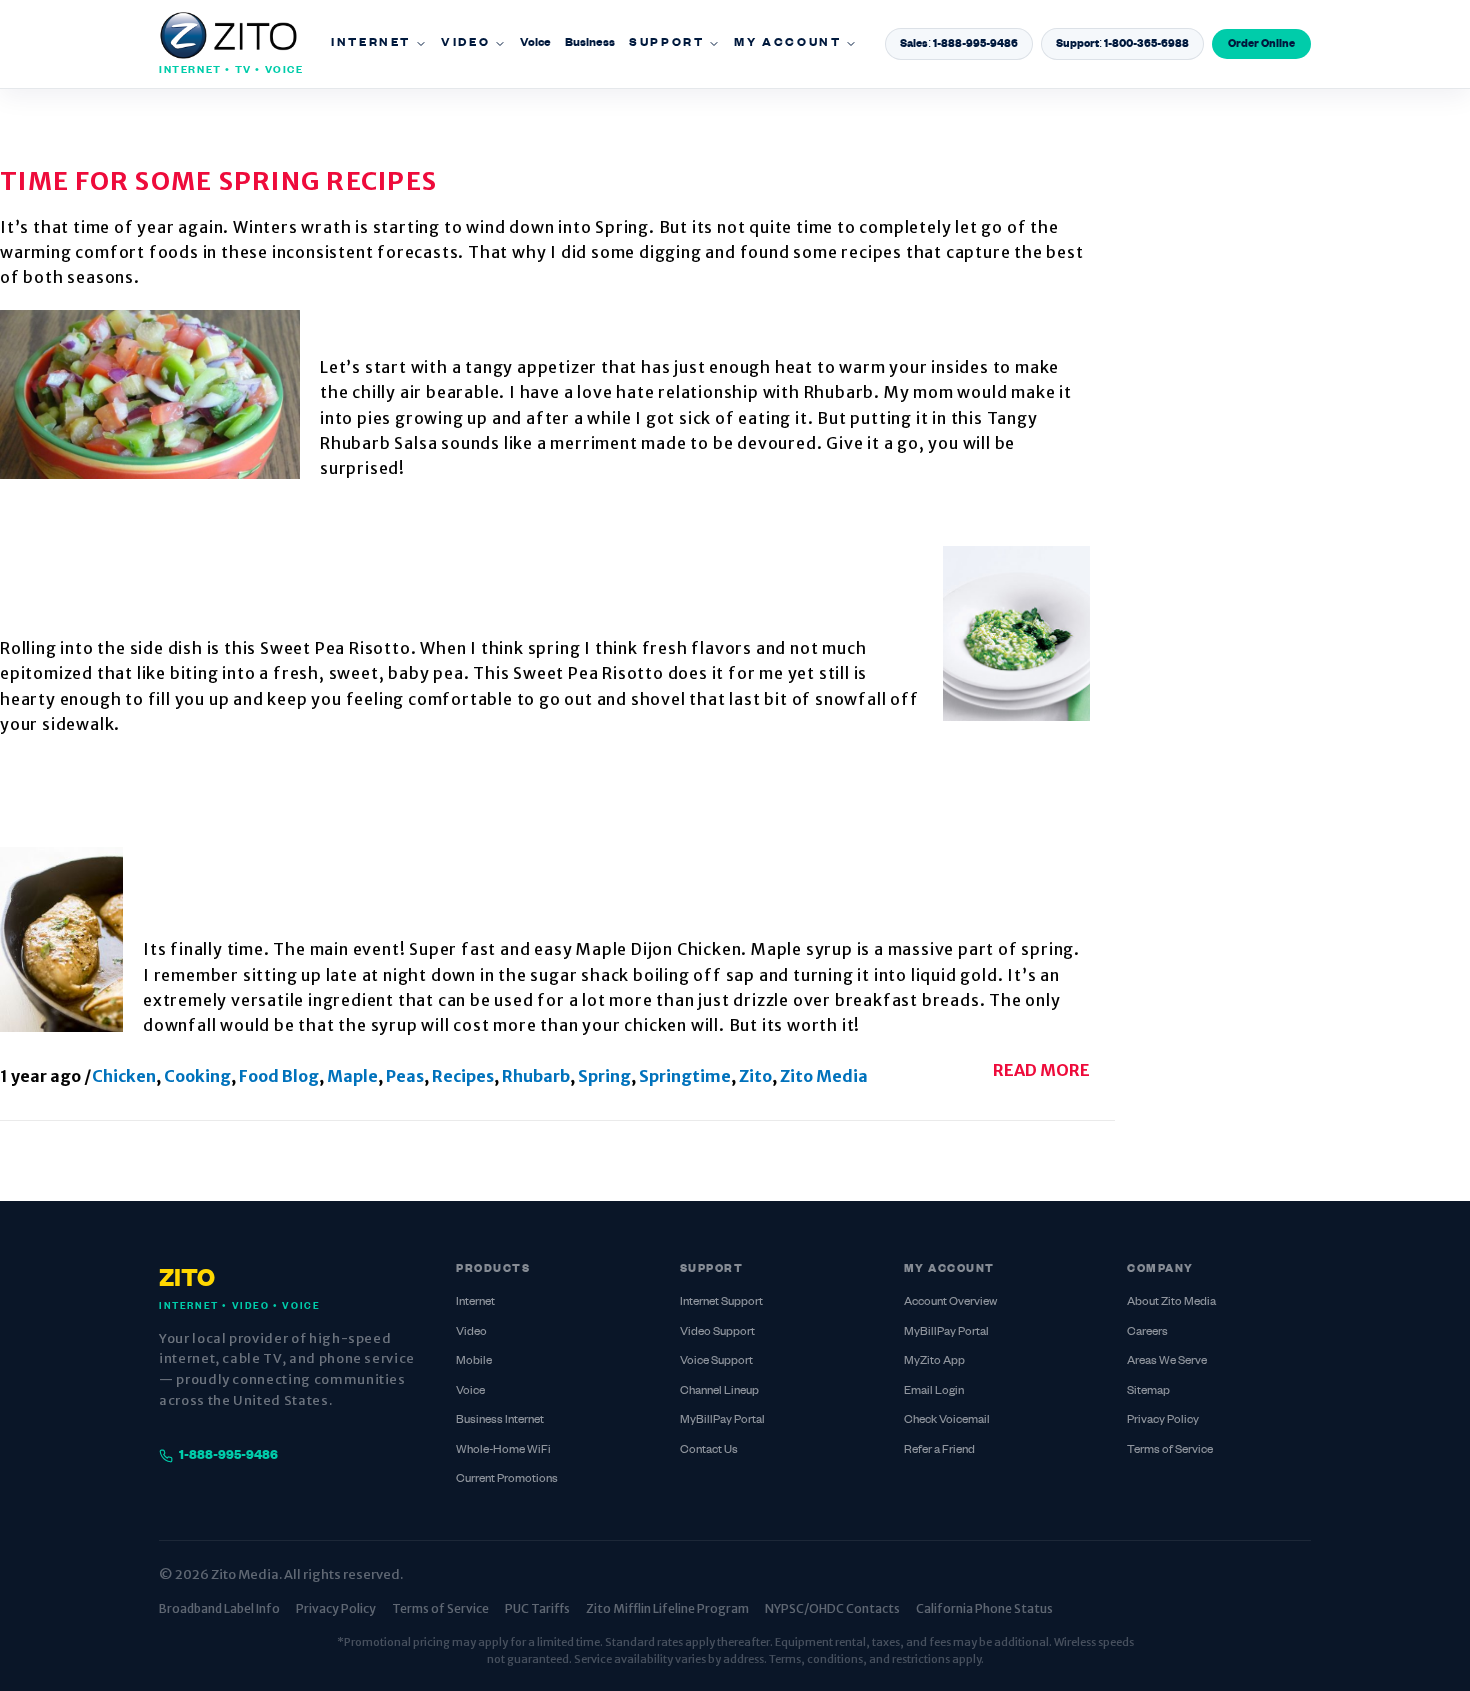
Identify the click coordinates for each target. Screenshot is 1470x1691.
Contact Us (709, 1450)
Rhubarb (536, 1076)
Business (590, 43)
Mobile (474, 1361)
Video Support (717, 1332)
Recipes (463, 1076)
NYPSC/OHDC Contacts (832, 1608)
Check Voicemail (947, 1420)
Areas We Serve (1167, 1361)
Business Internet (500, 1420)
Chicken (124, 1076)
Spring (604, 1076)
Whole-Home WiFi (503, 1450)
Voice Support (716, 1361)
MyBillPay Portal (722, 1420)
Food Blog (279, 1076)
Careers (1147, 1332)
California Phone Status (984, 1608)
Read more (1041, 1070)
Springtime (685, 1076)
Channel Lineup (719, 1391)
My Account (787, 43)
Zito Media (824, 1076)
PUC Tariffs (537, 1608)
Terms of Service (1170, 1450)
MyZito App (934, 1361)
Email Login (934, 1391)
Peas (405, 1076)
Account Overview (950, 1302)
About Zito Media (1171, 1302)
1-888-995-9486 (228, 1456)
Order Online (1261, 44)
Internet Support (721, 1302)
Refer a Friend (939, 1450)
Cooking (197, 1076)
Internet (371, 43)
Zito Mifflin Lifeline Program (667, 1608)
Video (465, 43)
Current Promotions (507, 1479)
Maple (352, 1076)
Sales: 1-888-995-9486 (959, 44)
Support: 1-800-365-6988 (1122, 44)
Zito (755, 1076)
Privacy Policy (1163, 1420)
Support (666, 43)
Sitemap (1148, 1391)
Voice (535, 43)
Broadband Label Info (219, 1608)
